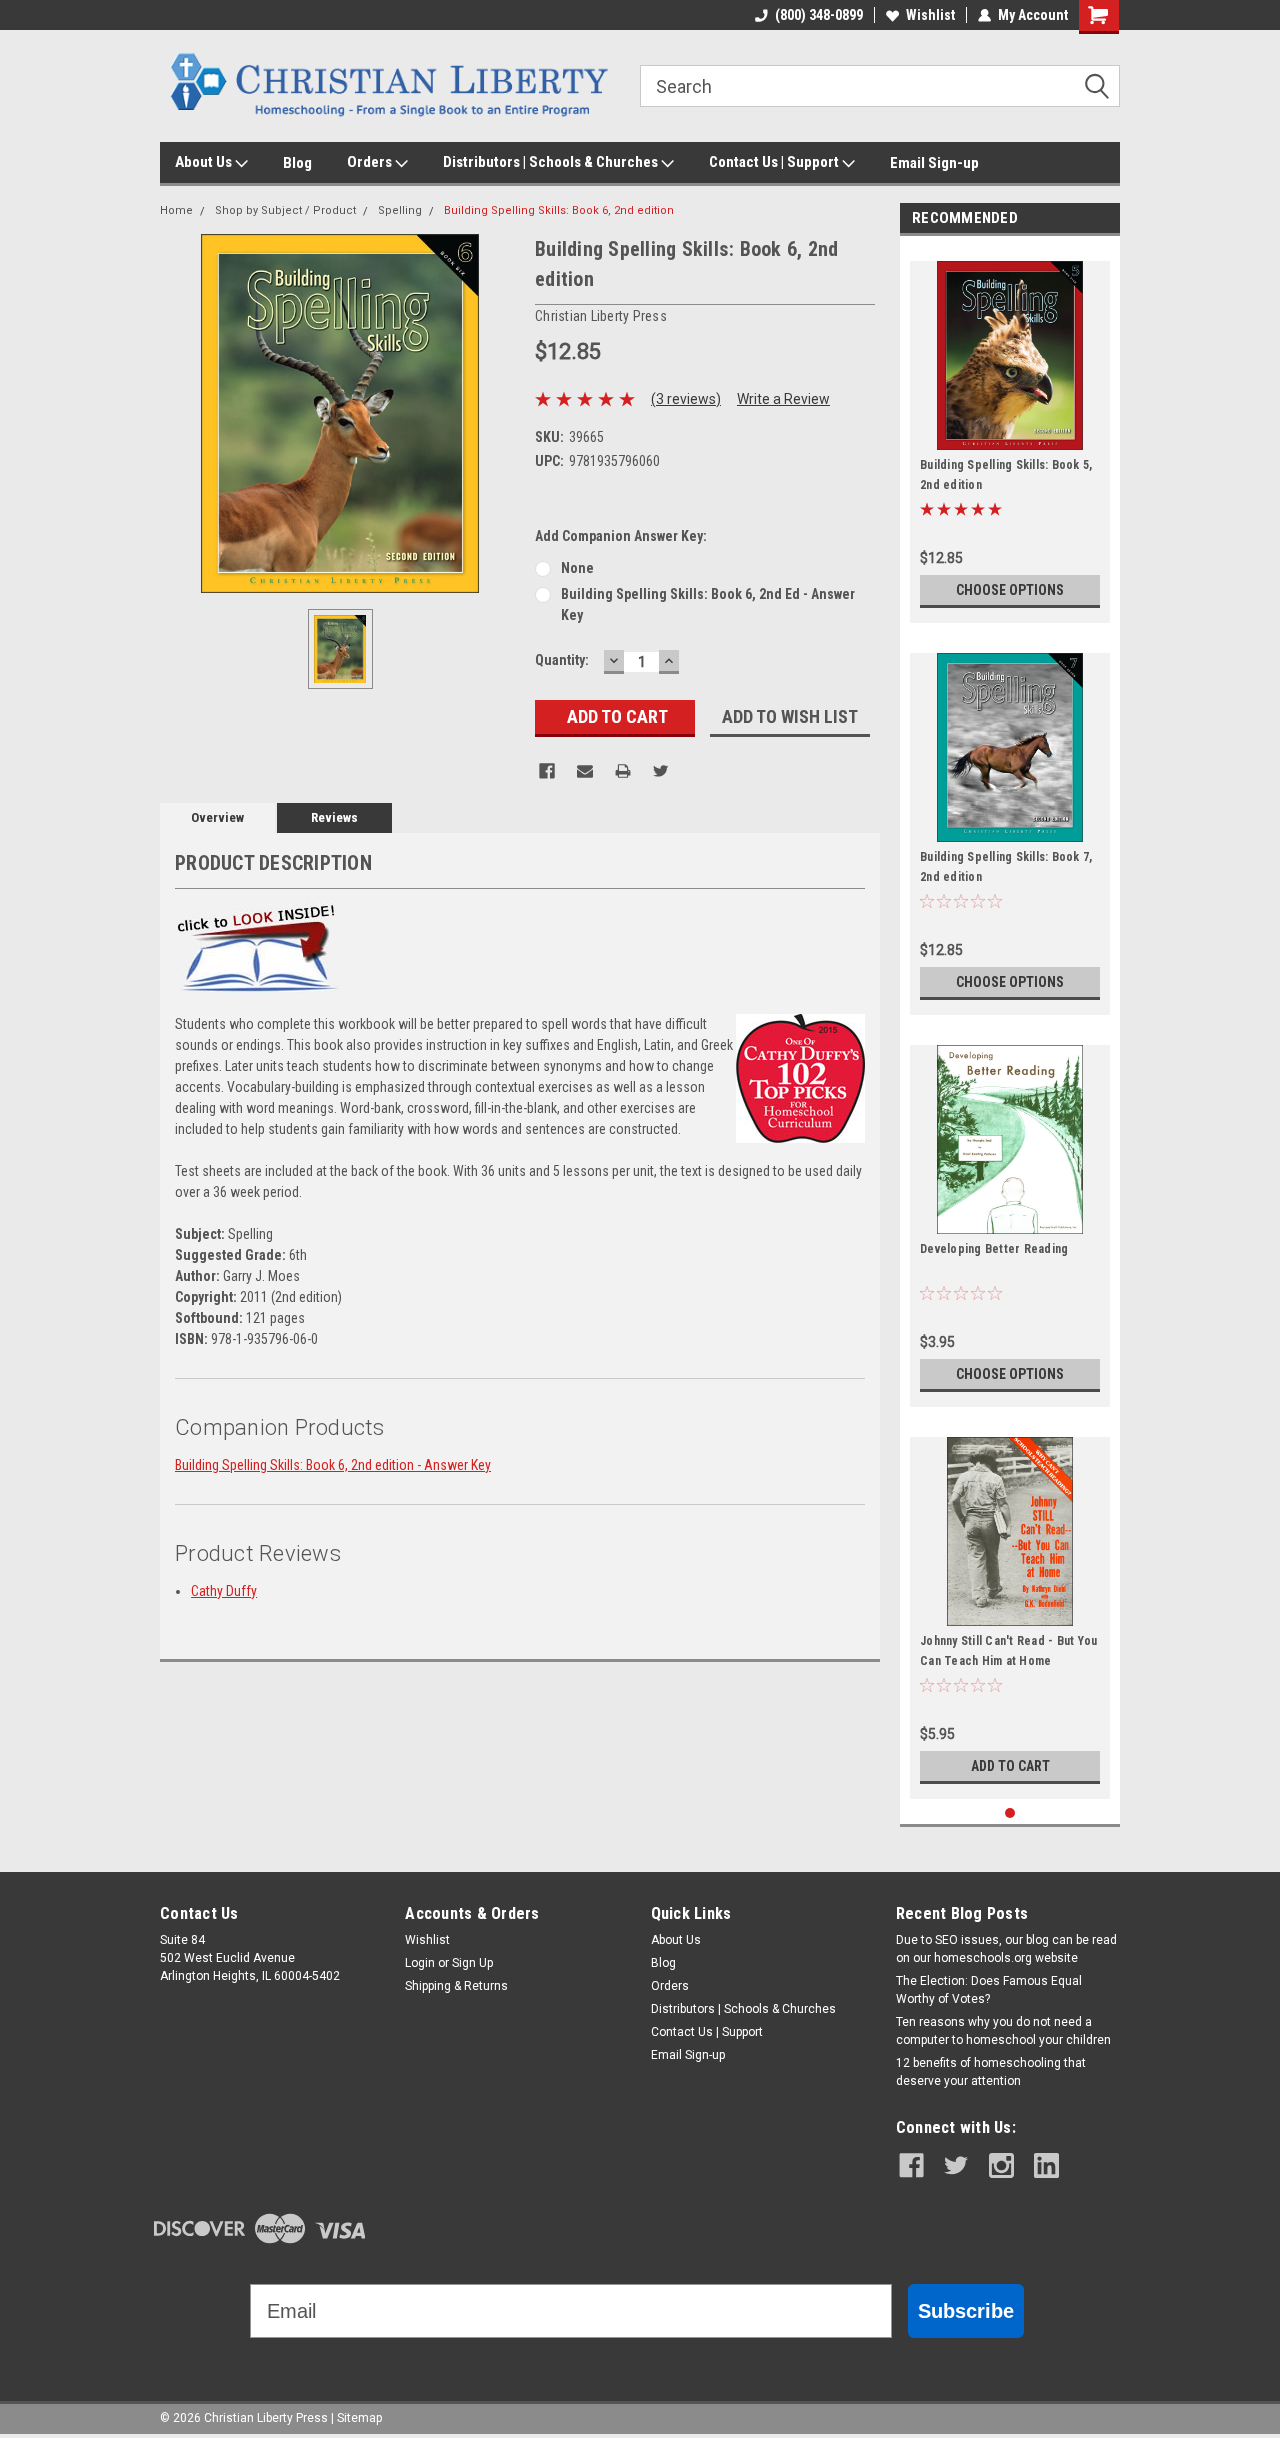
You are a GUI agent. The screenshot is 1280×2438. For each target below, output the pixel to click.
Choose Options (1010, 590)
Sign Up (472, 1963)
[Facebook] (547, 771)
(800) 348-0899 (819, 15)
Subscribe (966, 2311)
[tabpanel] (1010, 434)
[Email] (585, 771)
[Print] (623, 771)
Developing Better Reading (994, 1249)
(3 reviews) (686, 399)
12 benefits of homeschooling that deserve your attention (991, 2072)
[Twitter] (661, 771)
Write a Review (783, 399)
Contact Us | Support (775, 162)
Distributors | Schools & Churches (552, 162)
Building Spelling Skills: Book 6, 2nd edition (559, 210)
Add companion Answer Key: (621, 536)
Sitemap (359, 2418)
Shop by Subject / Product (285, 210)
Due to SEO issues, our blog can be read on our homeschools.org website (1006, 1949)
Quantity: (562, 660)
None (577, 568)
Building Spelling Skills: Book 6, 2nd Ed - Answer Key (708, 604)
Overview (217, 817)
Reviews (334, 817)
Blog (297, 163)
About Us (205, 162)
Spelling (400, 210)
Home (176, 210)
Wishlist (930, 15)
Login (420, 1963)
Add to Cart (1010, 1766)
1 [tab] (1010, 1813)
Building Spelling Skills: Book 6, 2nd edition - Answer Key (333, 1465)
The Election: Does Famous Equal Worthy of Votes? (989, 1990)
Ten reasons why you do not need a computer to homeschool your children (1003, 2031)
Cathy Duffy (224, 1591)
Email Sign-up (934, 163)
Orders (371, 162)
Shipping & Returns (456, 1986)
